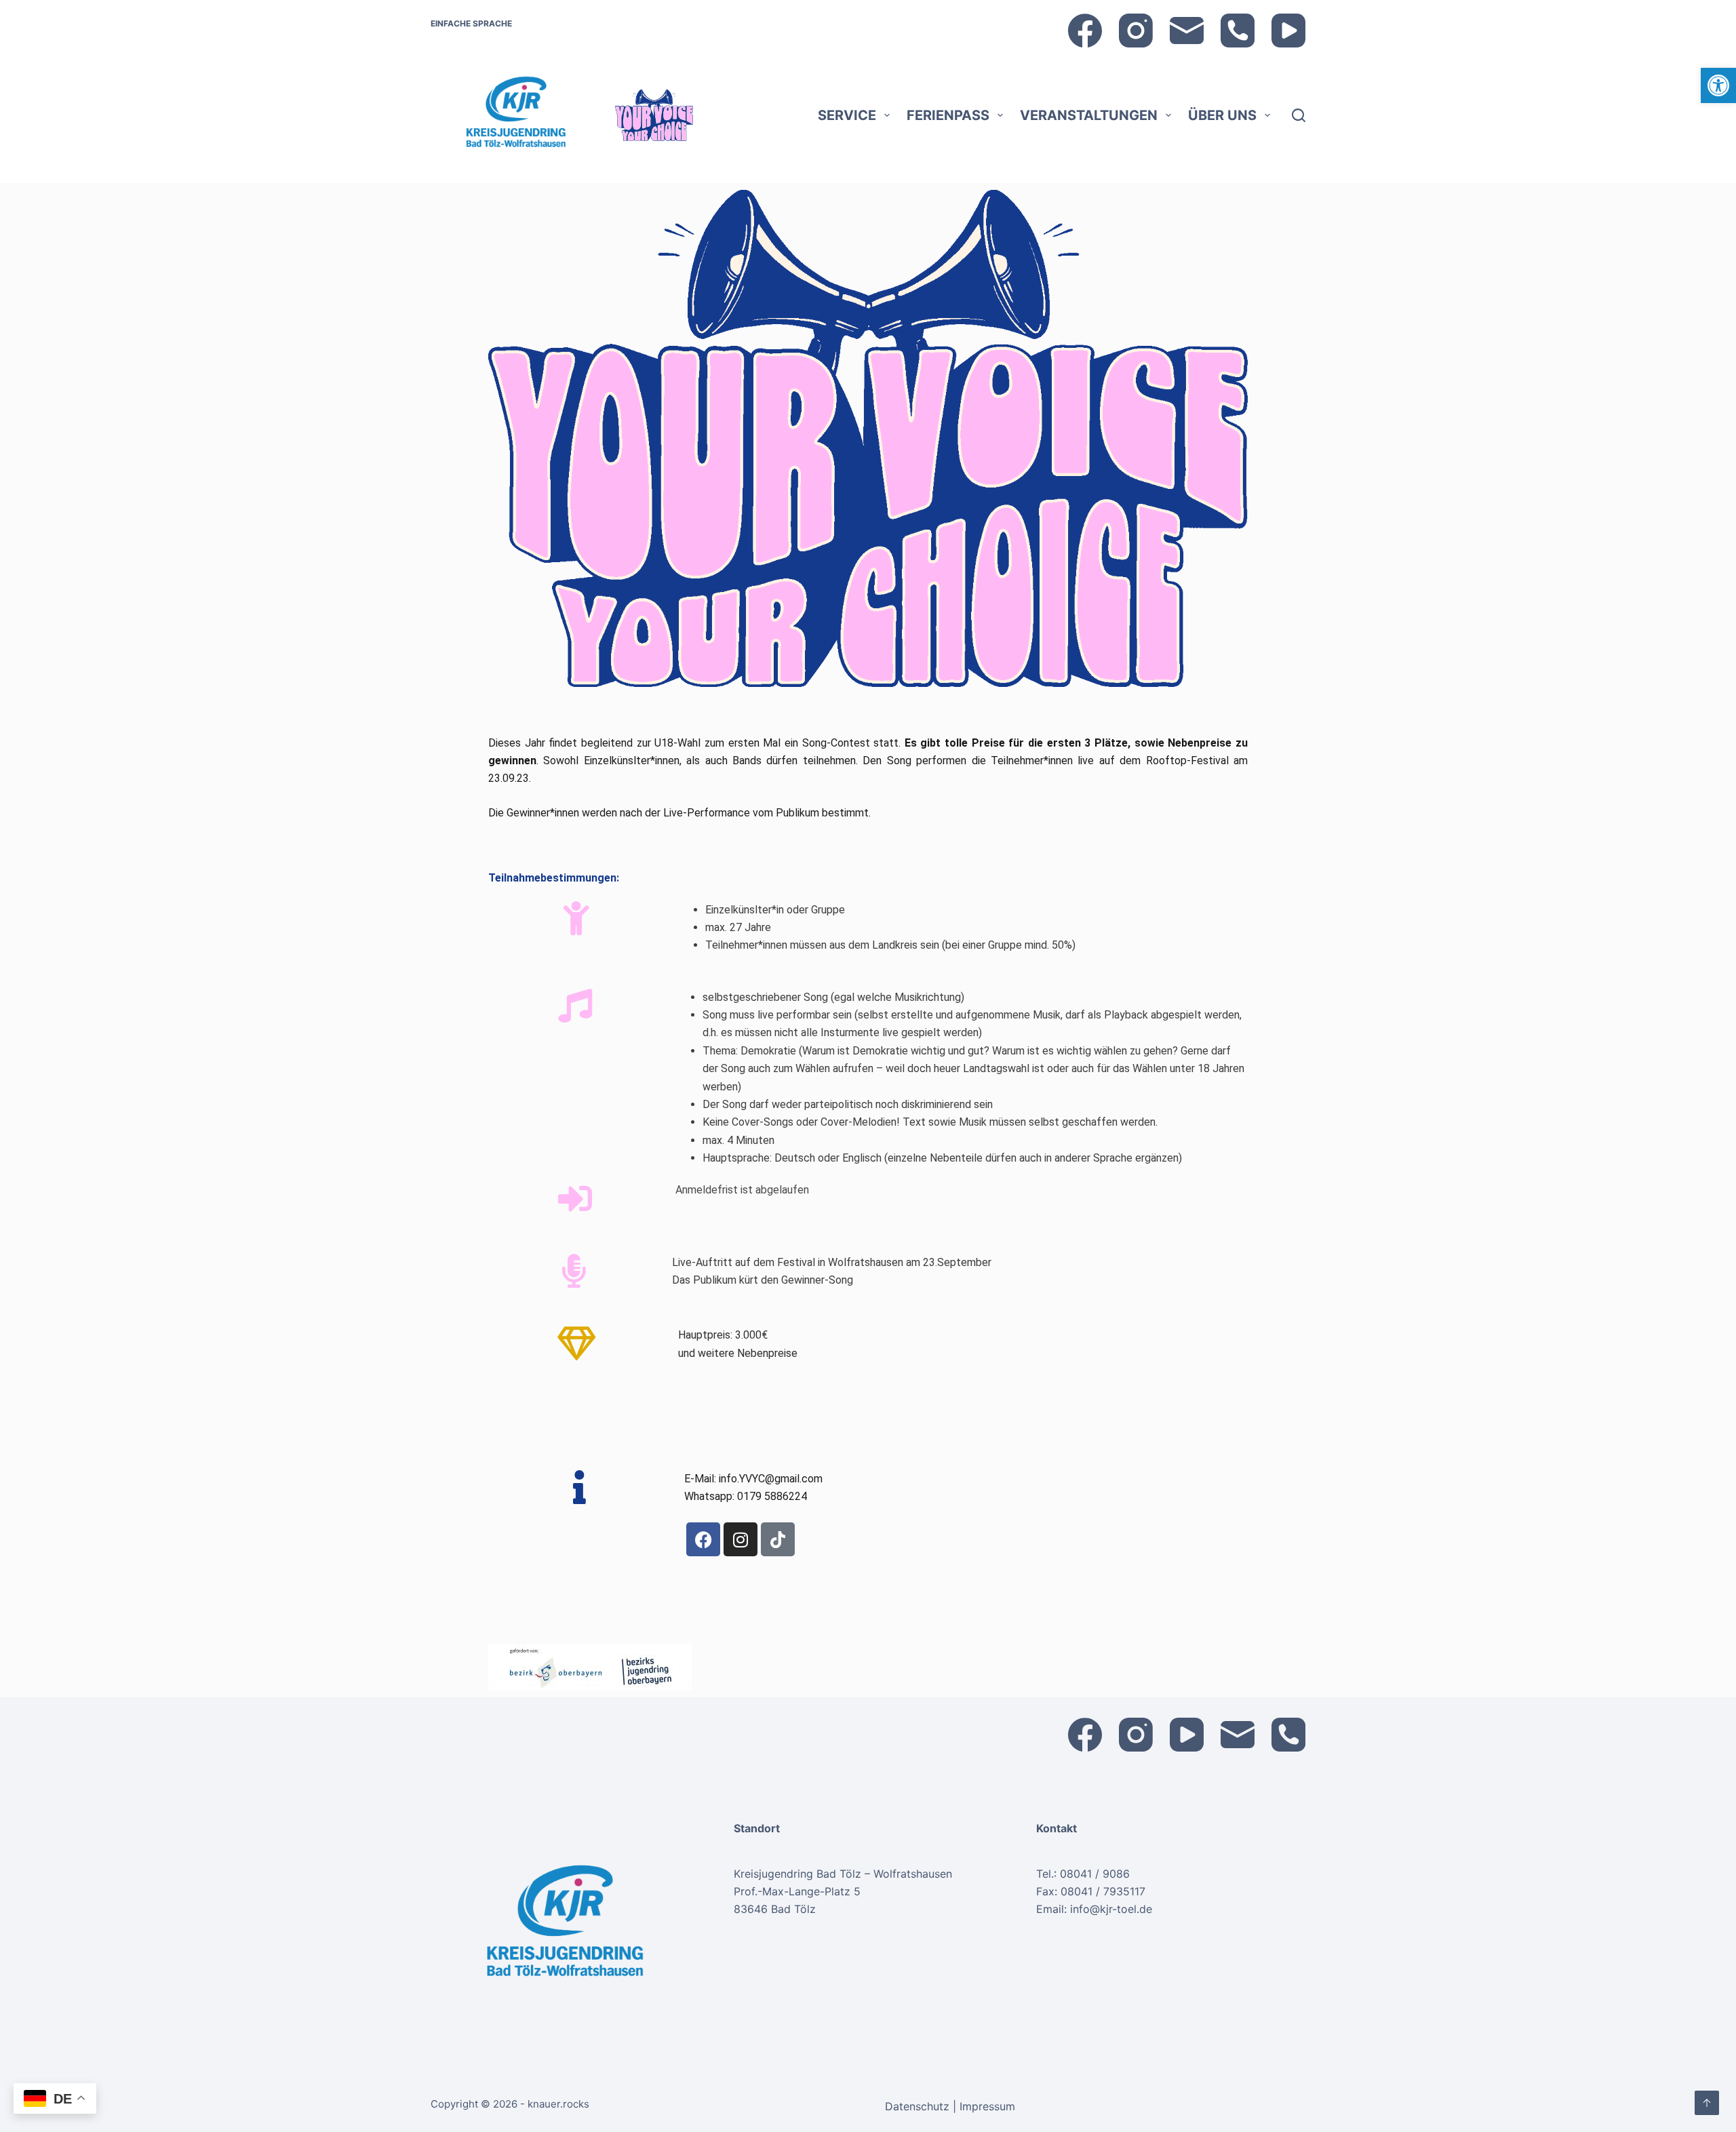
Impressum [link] (987, 2106)
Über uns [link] (1222, 115)
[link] (1718, 85)
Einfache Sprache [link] (471, 23)
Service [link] (847, 115)
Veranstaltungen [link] (1089, 115)
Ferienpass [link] (948, 115)
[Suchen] (1299, 115)
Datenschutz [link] (919, 2106)
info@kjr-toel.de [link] (1111, 1909)
